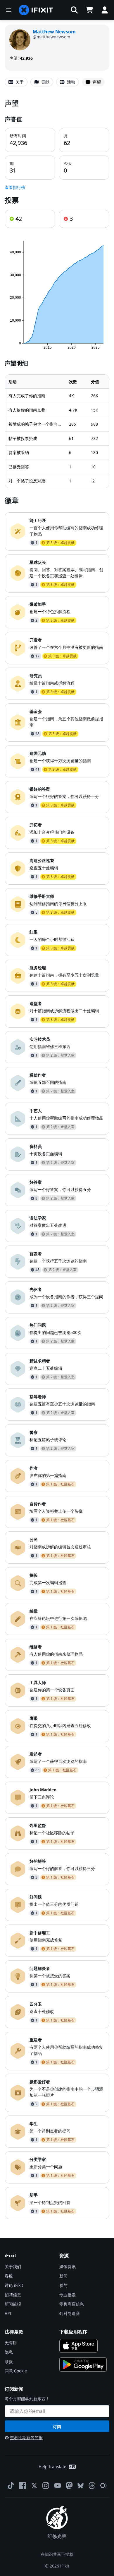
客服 (9, 2276)
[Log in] (105, 10)
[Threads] (92, 2485)
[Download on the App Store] (78, 2346)
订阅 (57, 2426)
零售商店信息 (72, 2304)
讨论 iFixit (14, 2285)
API (8, 2313)
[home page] (36, 10)
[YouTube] (58, 2485)
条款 (9, 2361)
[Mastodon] (69, 2485)
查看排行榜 (15, 187)
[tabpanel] (57, 1159)
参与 (63, 2285)
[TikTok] (11, 2485)
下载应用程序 (73, 2332)
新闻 (63, 2276)
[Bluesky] (81, 2486)
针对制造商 (70, 2313)
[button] (74, 10)
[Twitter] (34, 2485)
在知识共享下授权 (57, 2554)
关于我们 (13, 2267)
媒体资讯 (68, 2267)
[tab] (16, 82)
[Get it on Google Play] (83, 2365)
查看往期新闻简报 (26, 2438)
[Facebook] (23, 2485)
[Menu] (9, 10)
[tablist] (57, 82)
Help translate (52, 2467)
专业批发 (68, 2295)
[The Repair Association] (103, 2485)
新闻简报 (13, 2304)
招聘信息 (13, 2295)
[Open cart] (89, 10)
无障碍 (11, 2343)
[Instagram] (46, 2485)
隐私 (9, 2352)
